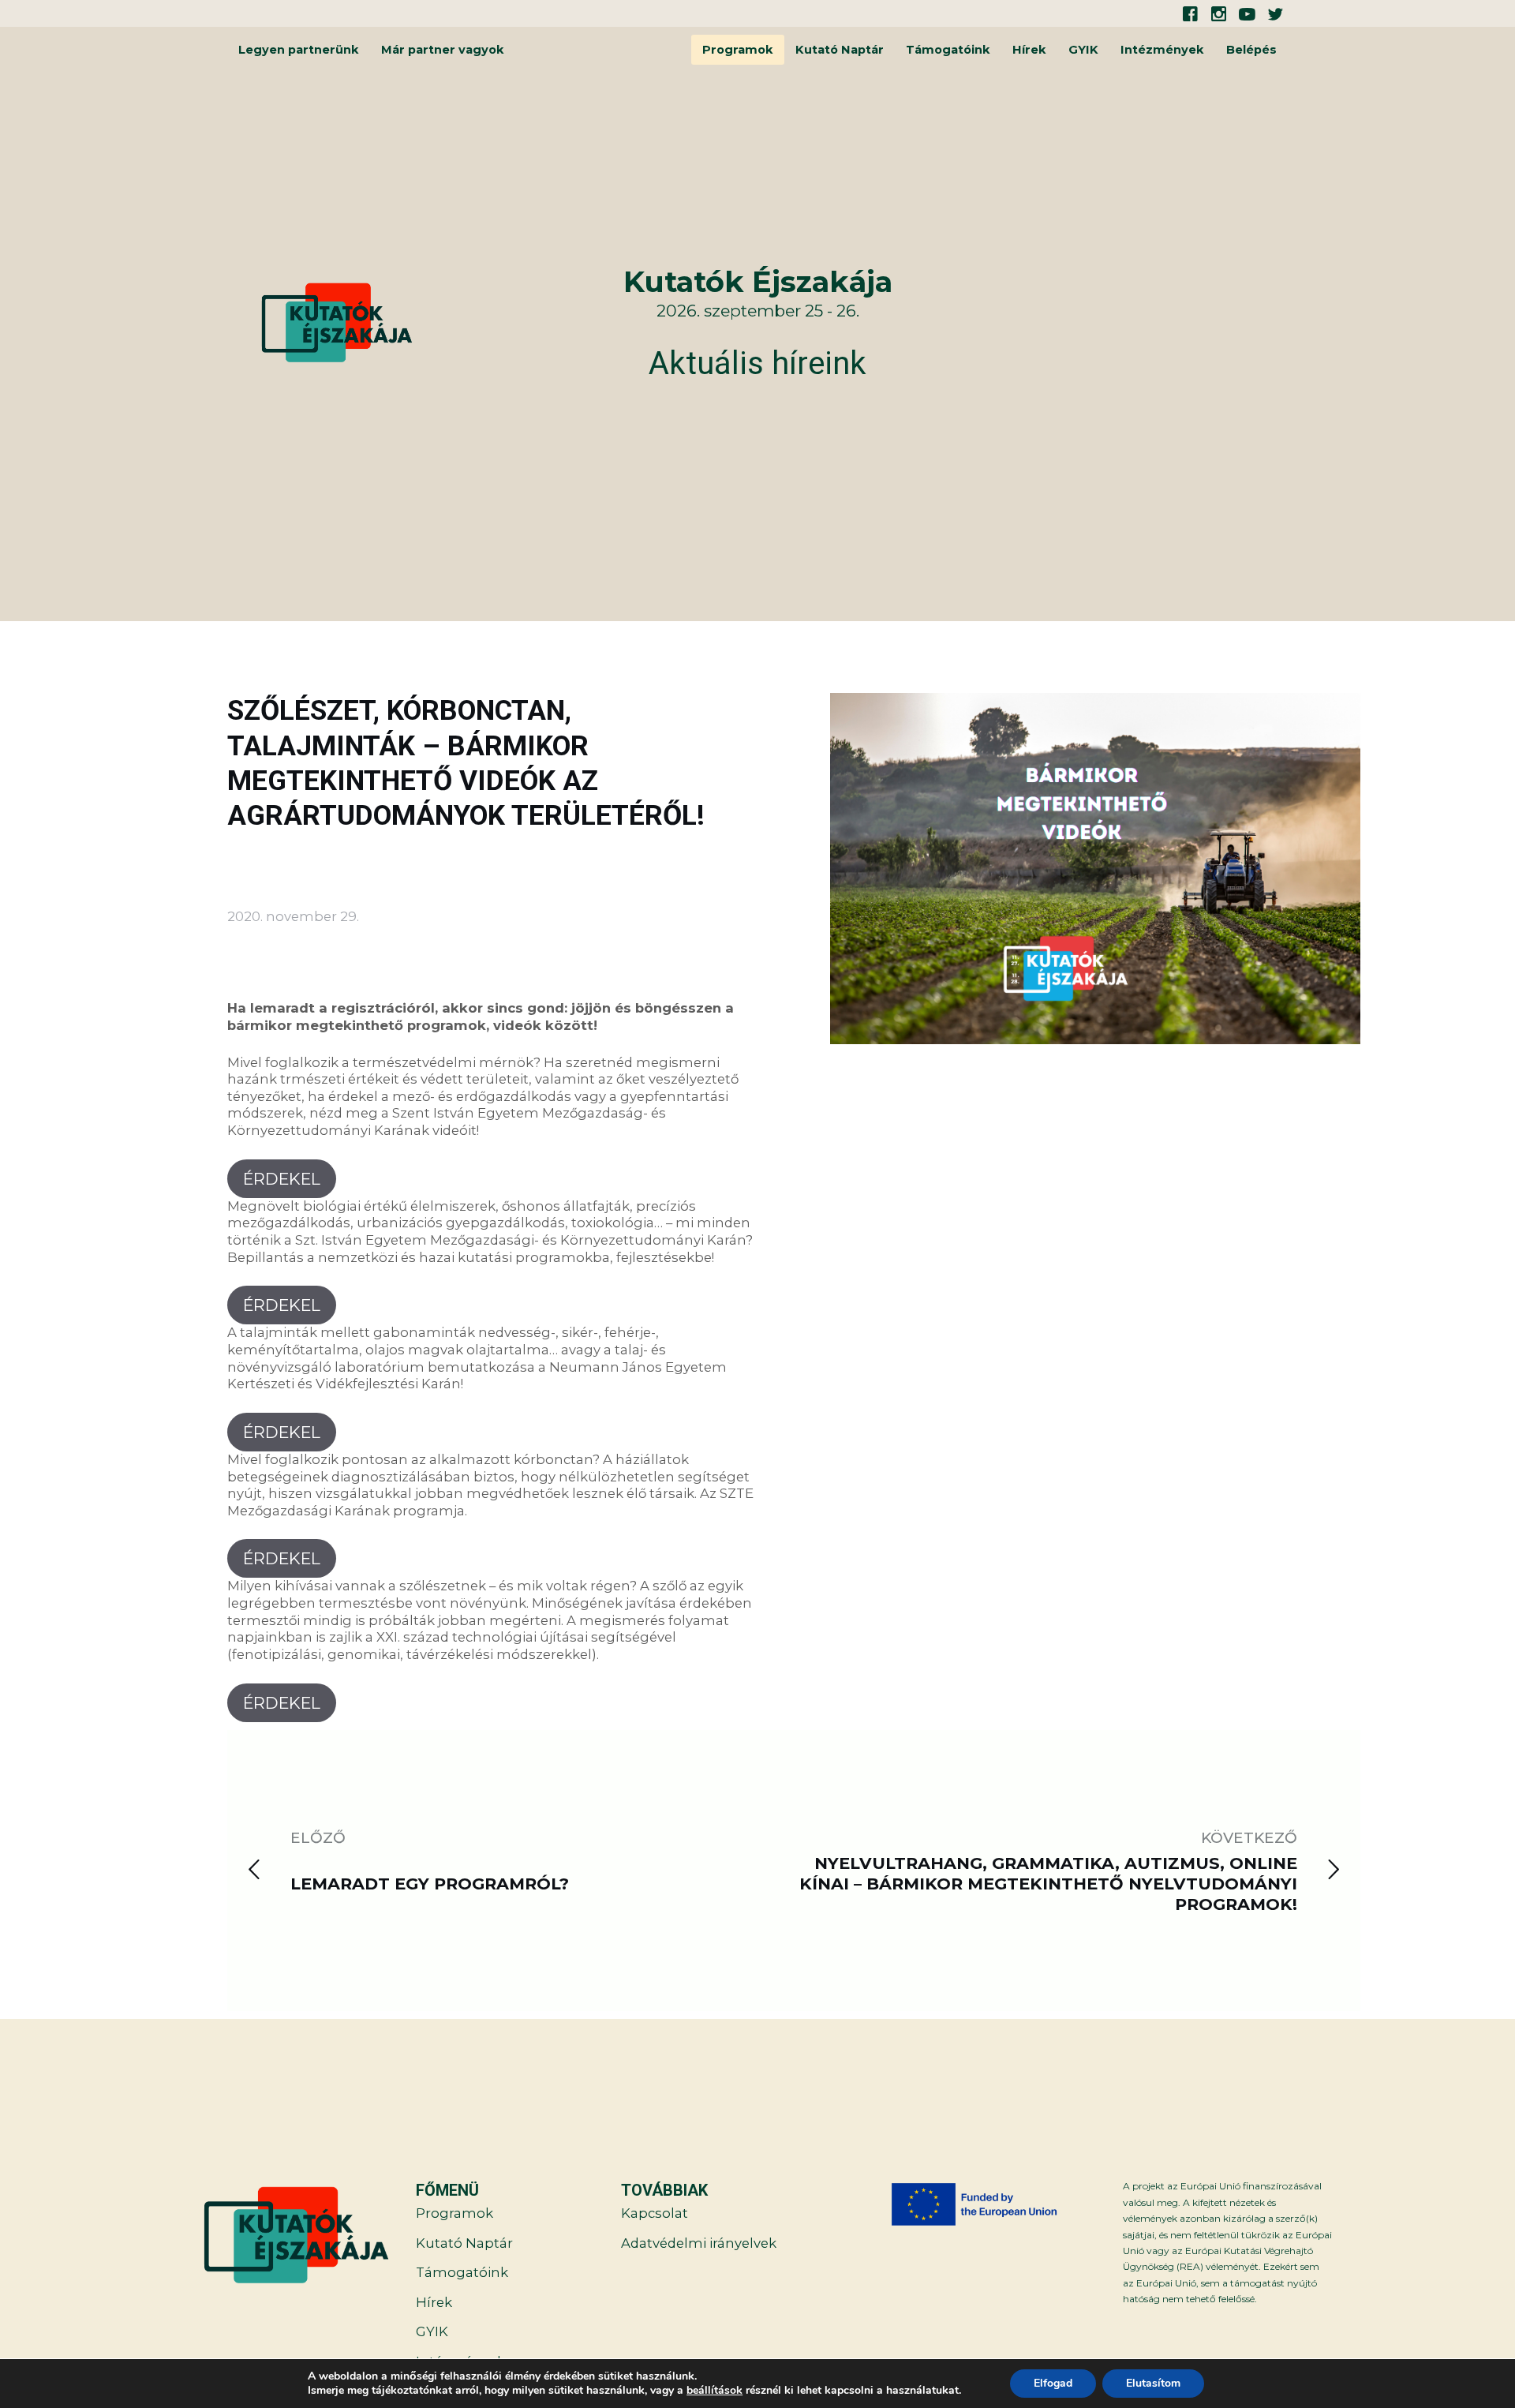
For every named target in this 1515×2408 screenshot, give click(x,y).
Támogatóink (948, 50)
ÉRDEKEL (282, 1179)
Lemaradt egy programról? (430, 1884)
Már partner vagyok (443, 50)
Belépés (1251, 50)
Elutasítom (1153, 2383)
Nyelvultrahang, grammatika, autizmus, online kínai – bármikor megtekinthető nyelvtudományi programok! (1048, 1884)
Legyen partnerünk (299, 50)
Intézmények (1162, 50)
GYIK (1083, 50)
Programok (738, 50)
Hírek (1029, 50)
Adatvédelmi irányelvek (699, 2243)
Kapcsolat (655, 2213)
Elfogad (1053, 2383)
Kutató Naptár (840, 50)
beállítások (714, 2391)
